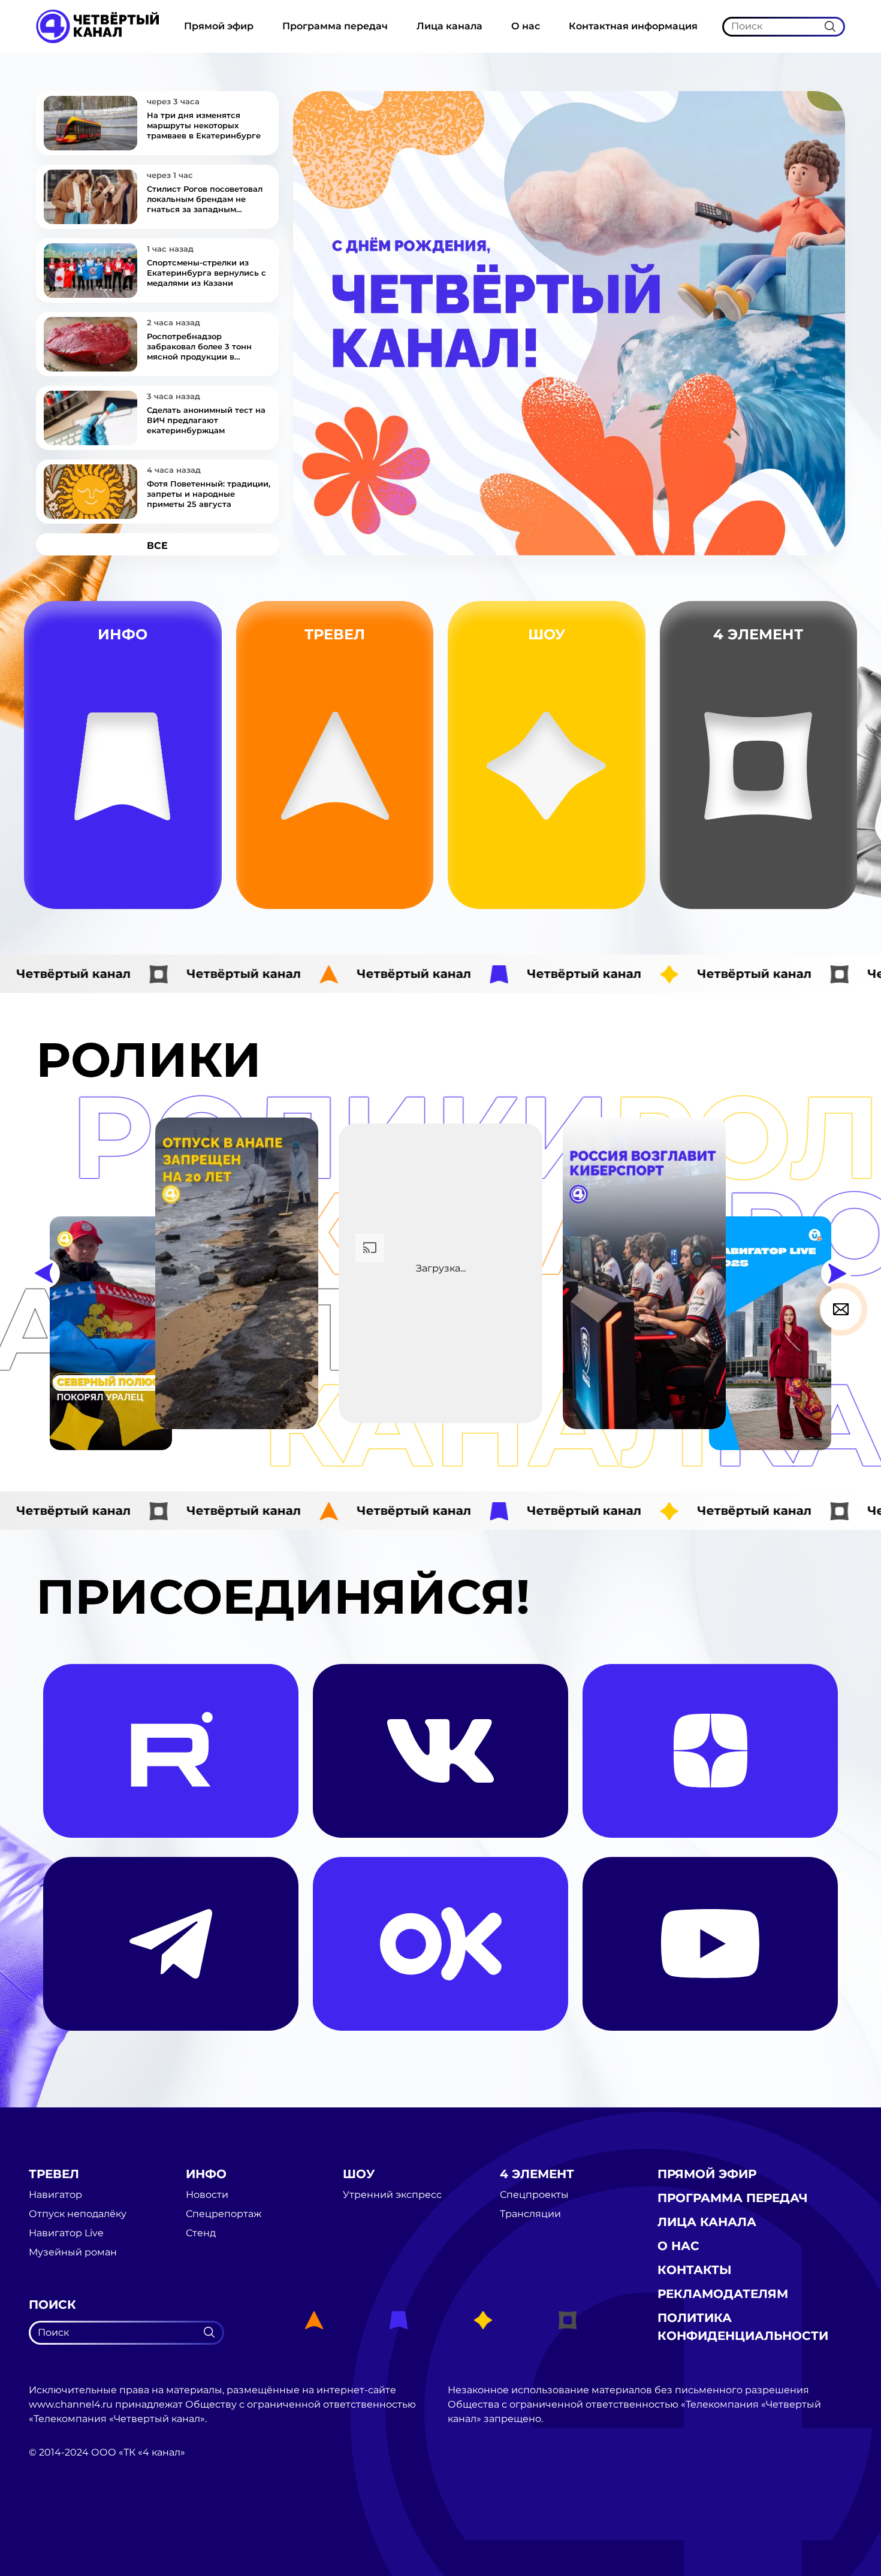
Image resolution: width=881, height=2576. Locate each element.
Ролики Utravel (399, 889)
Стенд (194, 860)
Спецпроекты (534, 2195)
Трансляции (834, 860)
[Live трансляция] (55, 2520)
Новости (194, 833)
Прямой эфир (219, 26)
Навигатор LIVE (399, 833)
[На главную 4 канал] (97, 25)
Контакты (695, 2270)
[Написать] (841, 1309)
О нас (526, 26)
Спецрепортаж (194, 889)
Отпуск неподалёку (78, 2214)
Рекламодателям (723, 2294)
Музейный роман (399, 861)
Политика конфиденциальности (743, 2327)
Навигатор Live (66, 2233)
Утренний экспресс (605, 889)
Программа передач (335, 26)
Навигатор (399, 804)
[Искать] (830, 26)
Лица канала (449, 26)
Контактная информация (633, 26)
